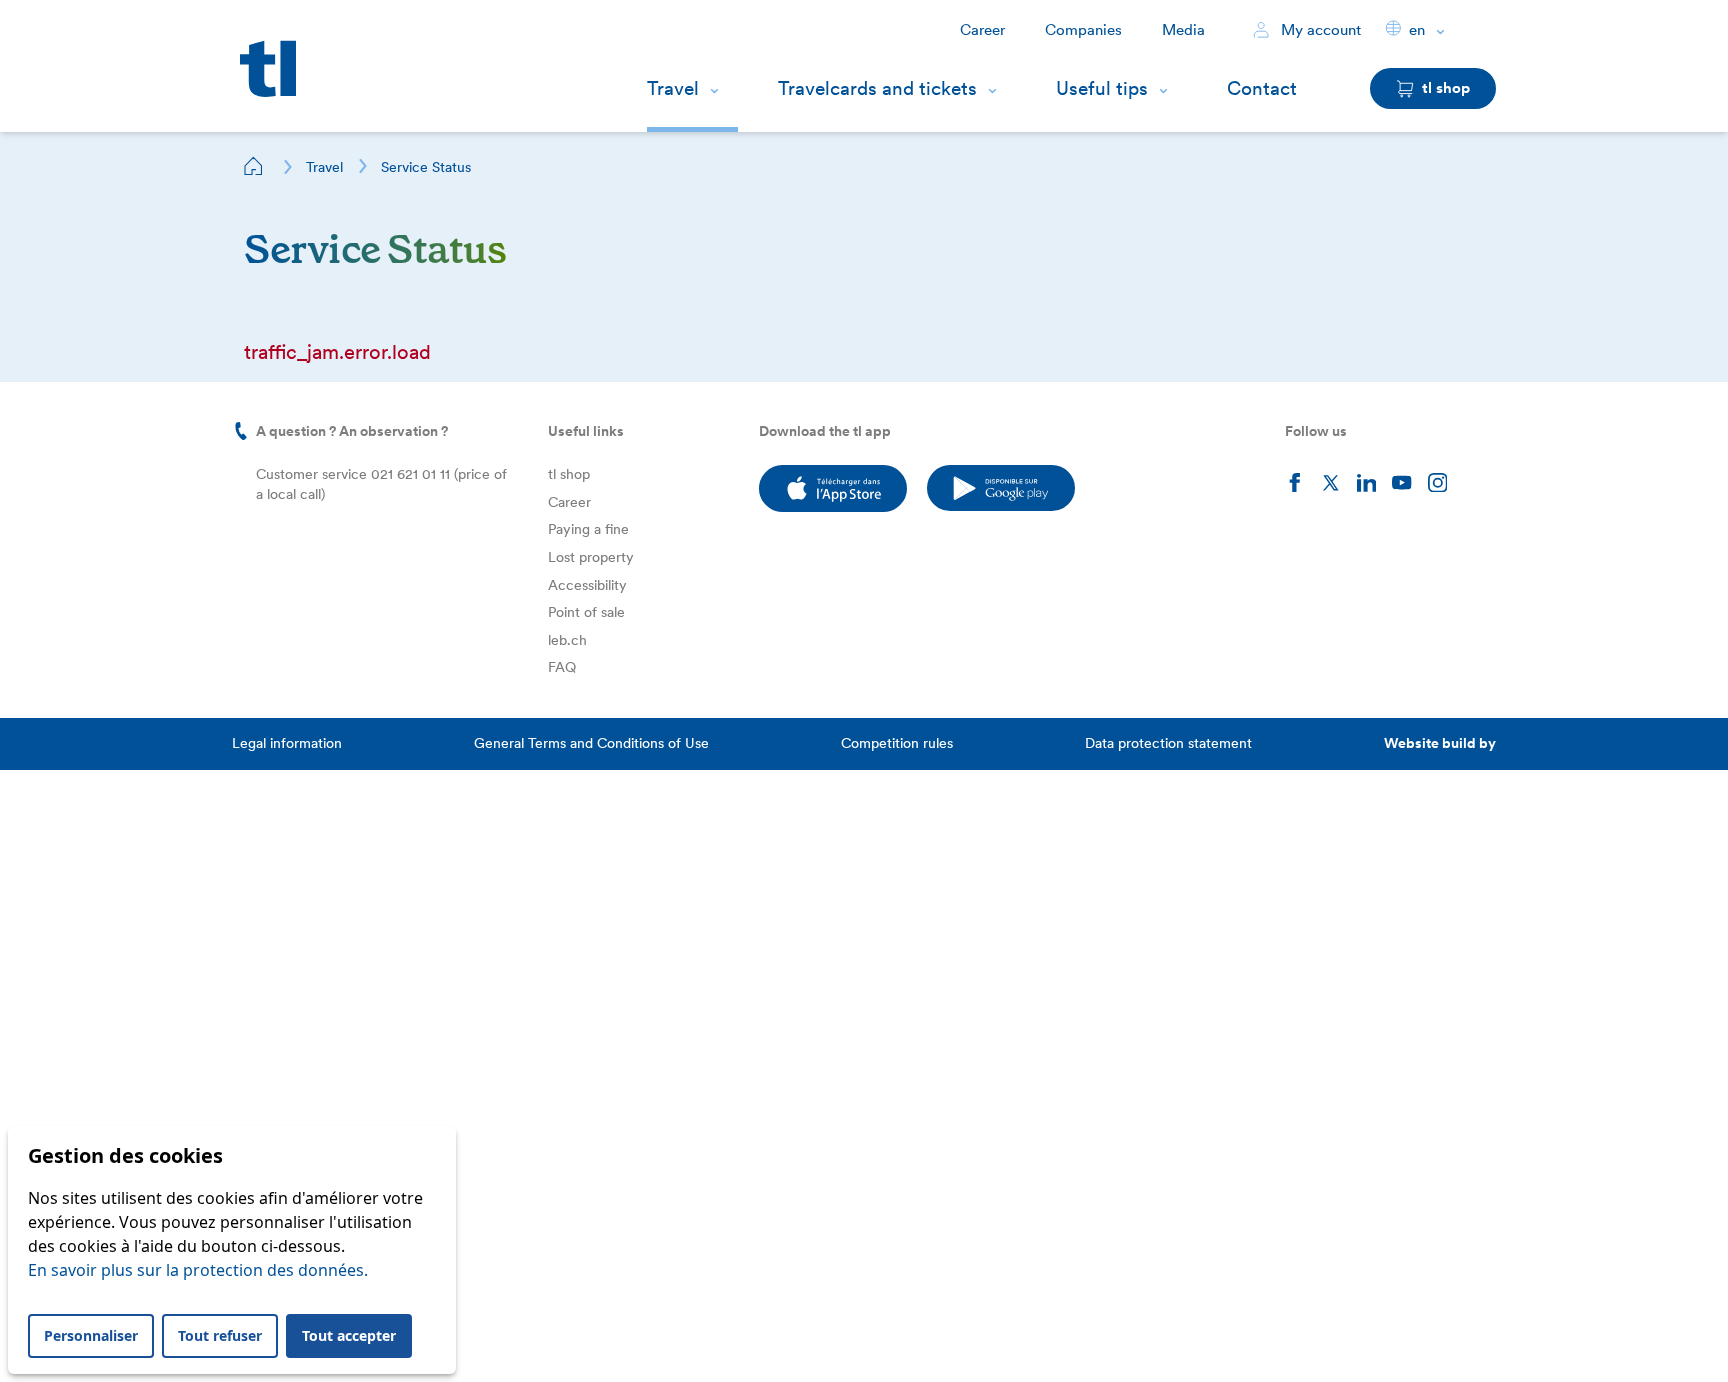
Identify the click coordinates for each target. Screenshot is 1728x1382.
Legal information (287, 743)
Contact (1262, 88)
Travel (673, 88)
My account (1319, 30)
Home (254, 166)
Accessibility (587, 585)
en (1417, 30)
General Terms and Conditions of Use (591, 743)
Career (982, 30)
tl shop (569, 474)
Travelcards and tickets (877, 88)
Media (1183, 30)
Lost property (591, 557)
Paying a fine (588, 529)
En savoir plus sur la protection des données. (198, 1270)
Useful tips (1102, 88)
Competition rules (897, 743)
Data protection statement (1168, 743)
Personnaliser (91, 1335)
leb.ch (567, 640)
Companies (1083, 30)
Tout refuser (220, 1335)
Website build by (1440, 743)
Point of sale (586, 612)
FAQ (562, 667)
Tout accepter (349, 1335)
